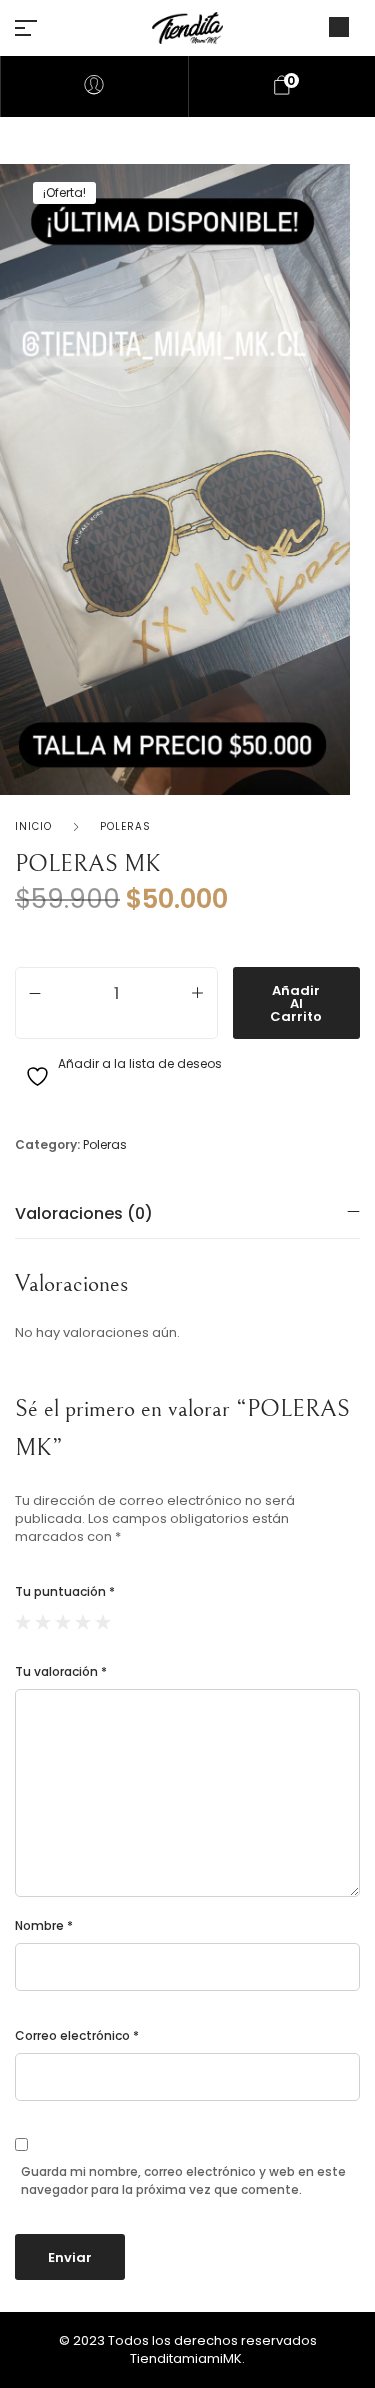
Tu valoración (61, 1671)
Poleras (125, 826)
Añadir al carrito (296, 1003)
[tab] (187, 1213)
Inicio (33, 826)
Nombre (44, 1925)
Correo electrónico (77, 2035)
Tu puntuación (65, 1591)
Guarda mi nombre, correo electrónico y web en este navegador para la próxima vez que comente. (183, 2180)
